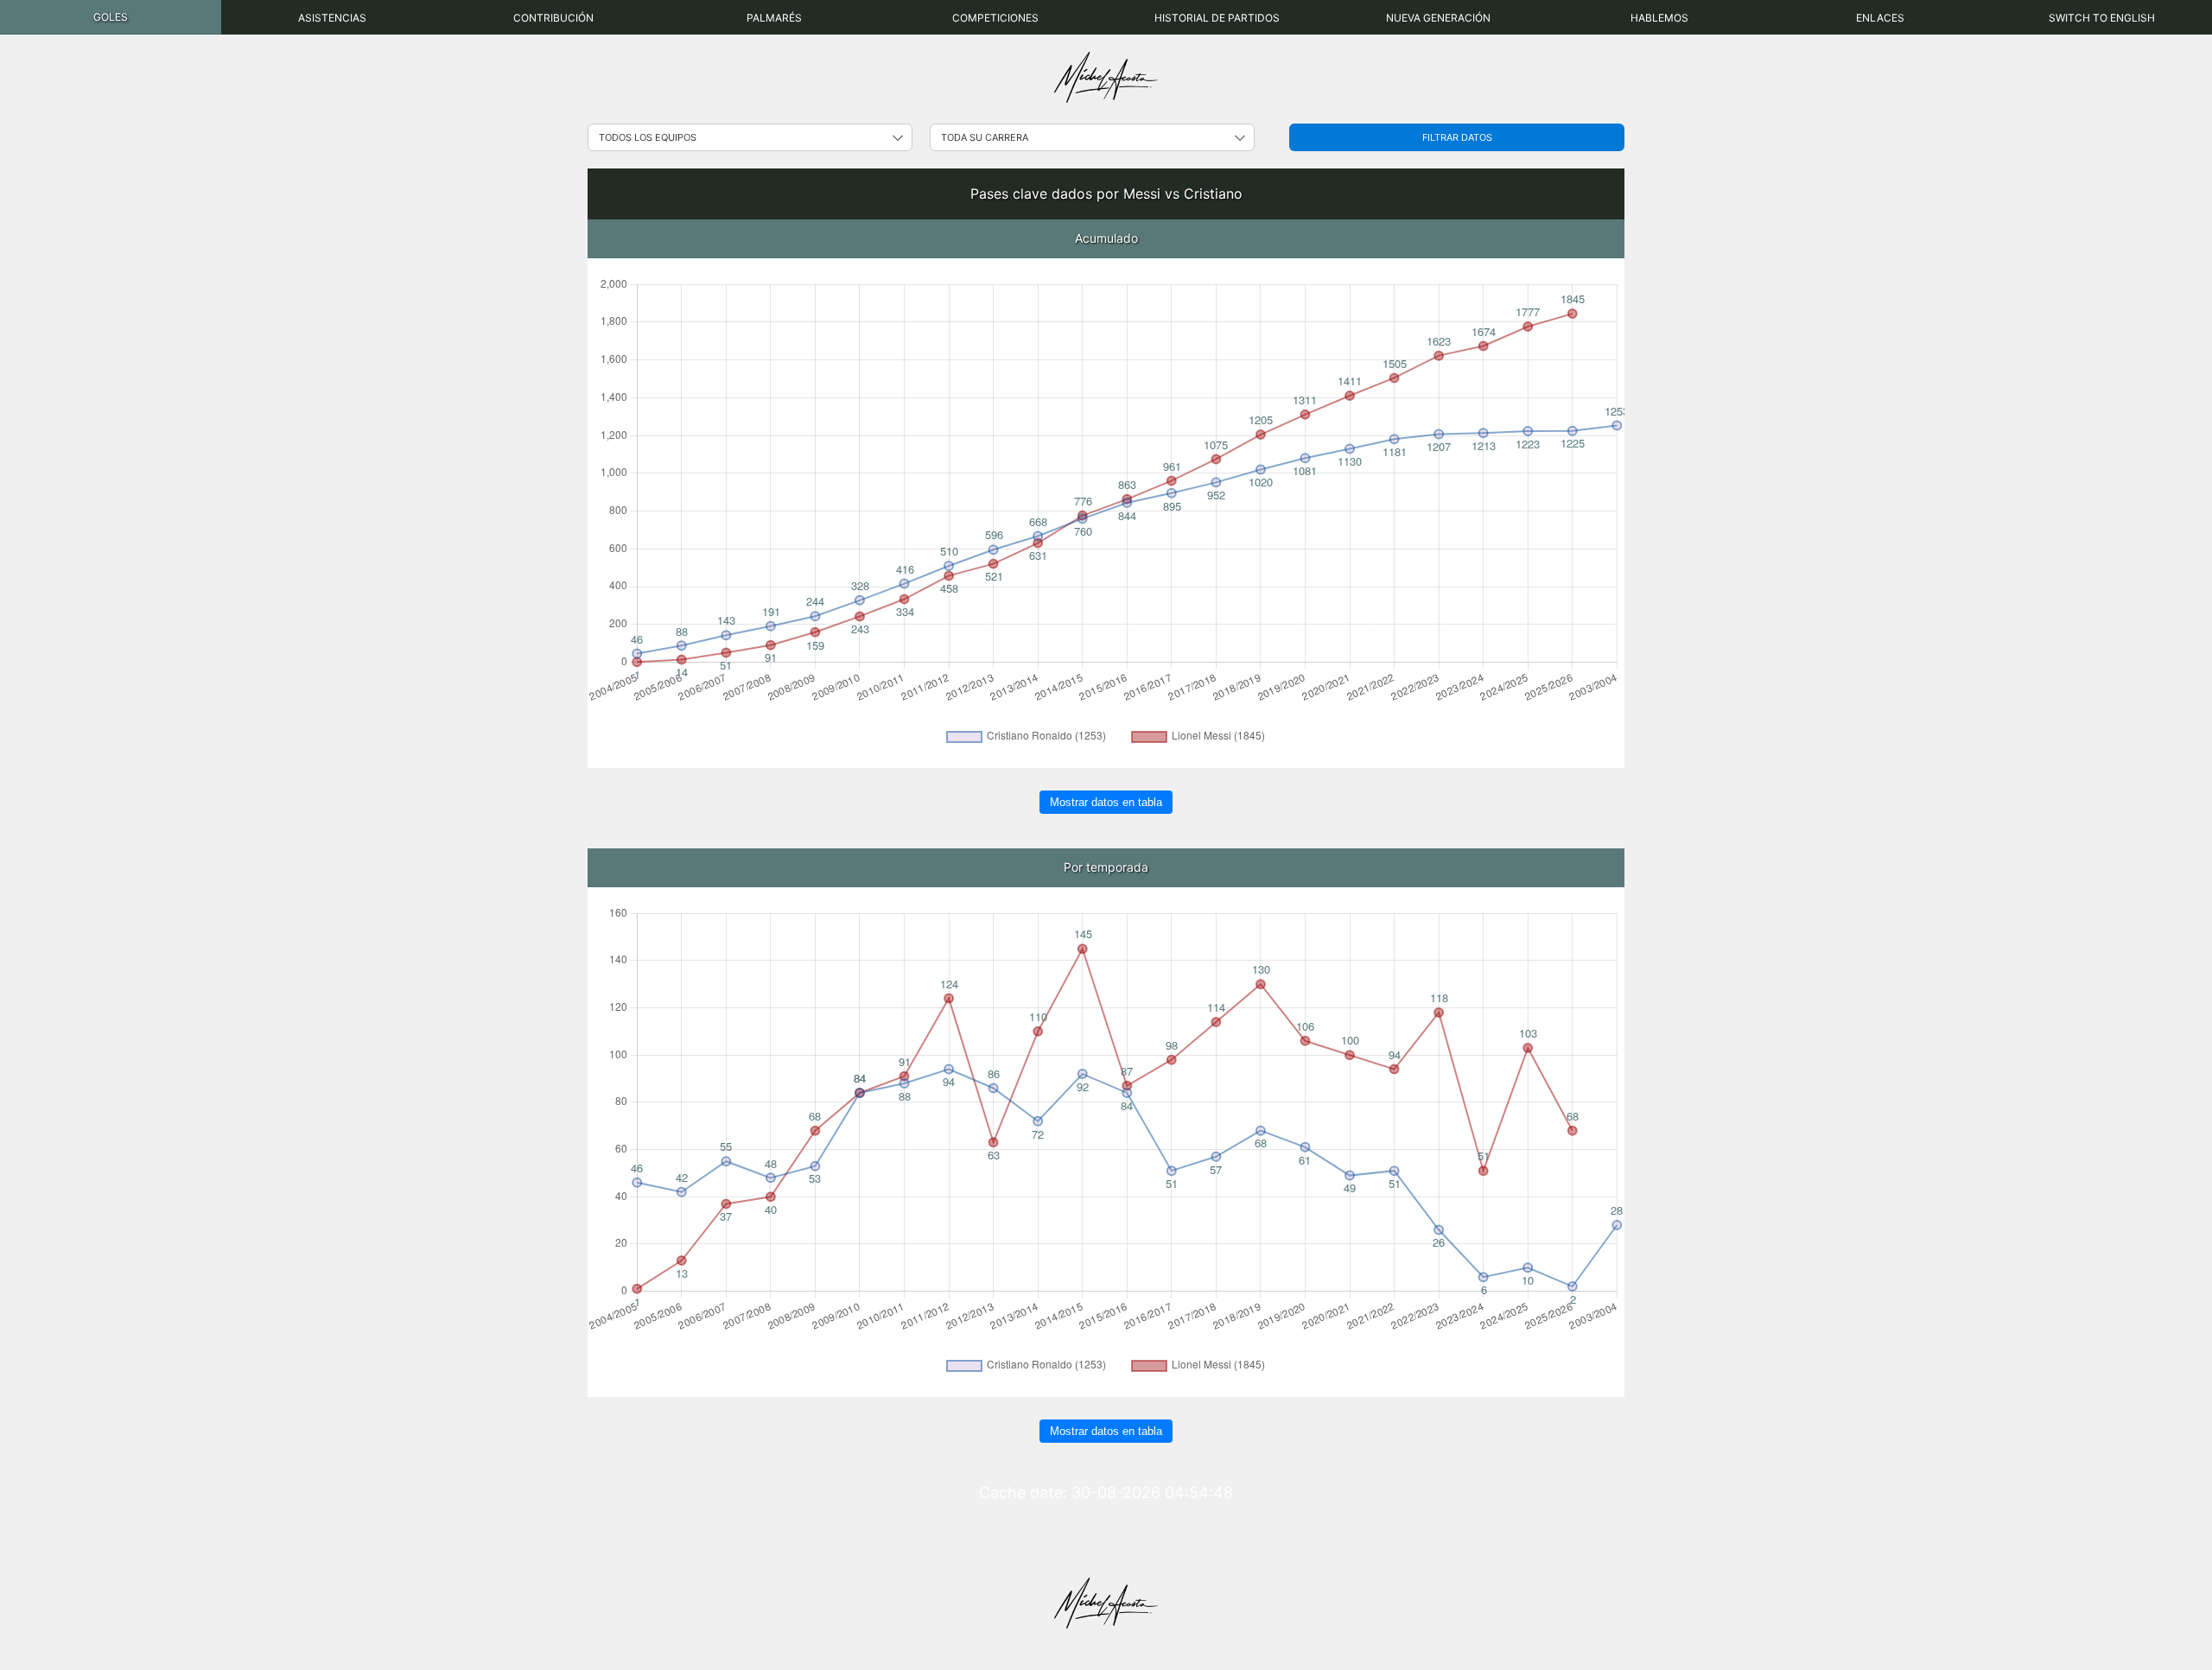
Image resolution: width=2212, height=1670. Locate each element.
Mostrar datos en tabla (1106, 802)
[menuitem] (111, 17)
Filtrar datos (1457, 137)
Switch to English (2102, 18)
